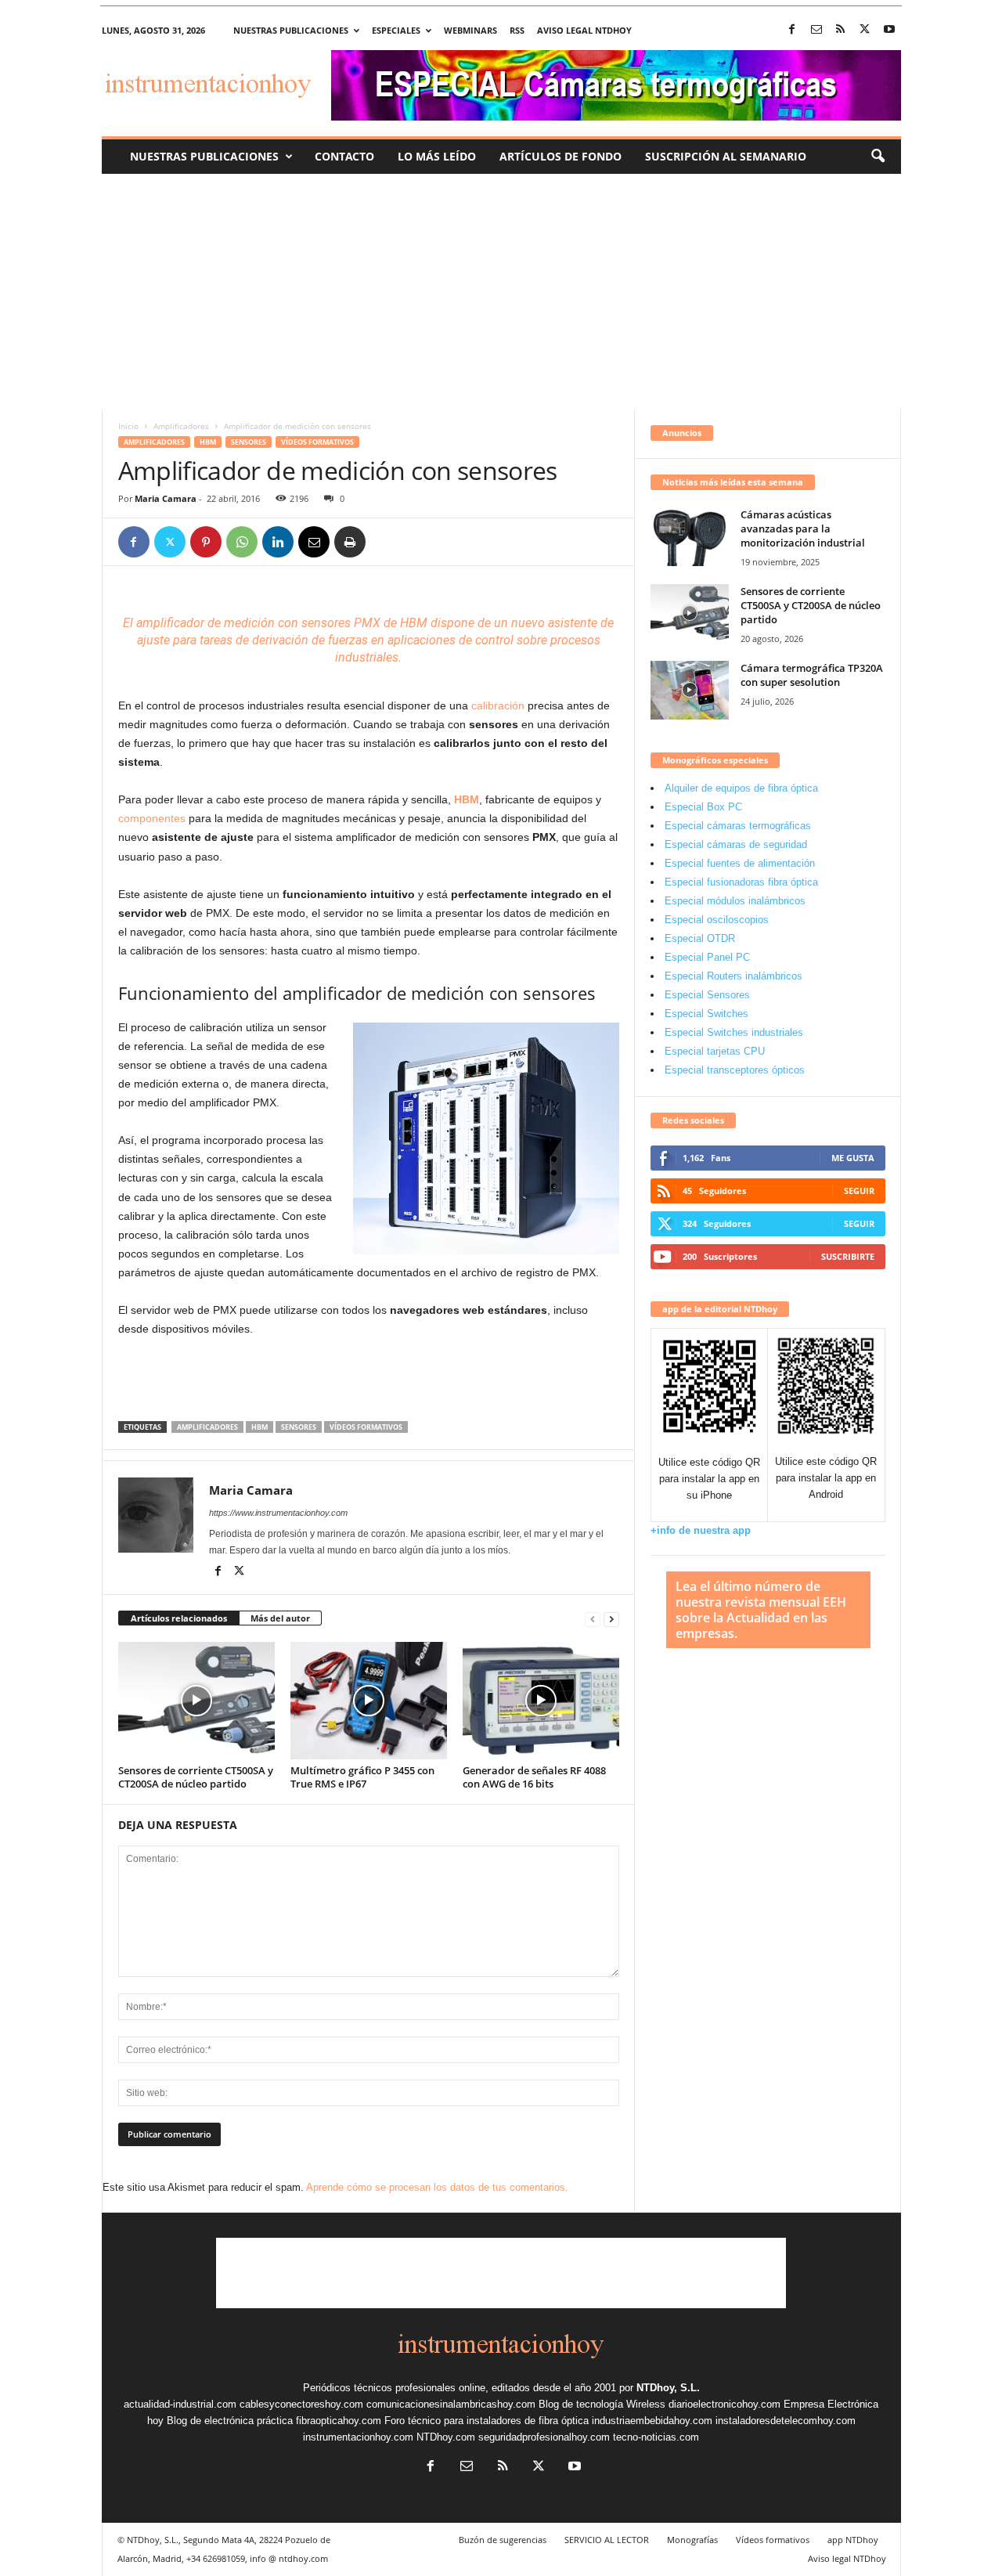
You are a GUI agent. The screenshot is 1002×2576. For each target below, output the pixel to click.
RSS (517, 30)
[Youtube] (889, 30)
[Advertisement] (501, 291)
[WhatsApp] (242, 542)
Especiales (396, 30)
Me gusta (853, 1158)
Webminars (470, 30)
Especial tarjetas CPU (715, 1051)
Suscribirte (848, 1256)
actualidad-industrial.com (180, 2404)
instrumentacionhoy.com (358, 2437)
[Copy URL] (386, 542)
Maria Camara (166, 498)
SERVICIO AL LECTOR (607, 2540)
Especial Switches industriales (734, 1032)
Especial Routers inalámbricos (733, 976)
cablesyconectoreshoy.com (301, 2404)
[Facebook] (792, 30)
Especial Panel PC (707, 957)
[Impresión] (350, 542)
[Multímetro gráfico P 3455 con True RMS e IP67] (369, 1701)
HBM (208, 442)
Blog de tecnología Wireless (602, 2404)
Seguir (859, 1191)
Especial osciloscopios (717, 920)
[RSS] (841, 30)
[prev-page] (593, 1619)
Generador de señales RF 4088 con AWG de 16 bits (534, 1777)
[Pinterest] (206, 542)
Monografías (692, 2540)
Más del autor (280, 1618)
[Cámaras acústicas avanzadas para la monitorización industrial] (690, 537)
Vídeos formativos (317, 442)
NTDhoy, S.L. (668, 2388)
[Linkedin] (278, 542)
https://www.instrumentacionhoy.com (278, 1513)
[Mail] (816, 30)
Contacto (344, 156)
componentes (152, 818)
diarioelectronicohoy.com (724, 2404)
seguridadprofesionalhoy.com (544, 2437)
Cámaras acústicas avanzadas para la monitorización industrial (803, 529)
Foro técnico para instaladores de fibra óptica (487, 2421)
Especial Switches (706, 1014)
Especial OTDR (700, 938)
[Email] (314, 542)
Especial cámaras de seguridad (736, 844)
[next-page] (611, 1619)
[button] (878, 157)
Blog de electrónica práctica (230, 2421)
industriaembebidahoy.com (652, 2421)
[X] (865, 30)
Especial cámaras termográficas (738, 826)
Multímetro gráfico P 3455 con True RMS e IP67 (362, 1777)
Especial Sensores (707, 995)
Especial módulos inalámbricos (735, 901)
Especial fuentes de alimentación (740, 863)
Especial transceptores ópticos (735, 1070)
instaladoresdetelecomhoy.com (786, 2421)
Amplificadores (181, 426)
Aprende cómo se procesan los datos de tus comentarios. (437, 2187)
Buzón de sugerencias (503, 2540)
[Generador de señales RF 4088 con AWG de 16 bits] (541, 1701)
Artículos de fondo (560, 156)
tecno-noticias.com (656, 2437)
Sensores (249, 442)
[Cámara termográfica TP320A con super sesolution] (690, 690)
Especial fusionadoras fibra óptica (741, 882)
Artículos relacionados (179, 1618)
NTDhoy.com (446, 2437)
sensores (326, 623)
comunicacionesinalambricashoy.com (451, 2404)
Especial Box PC (703, 807)
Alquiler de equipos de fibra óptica (741, 788)
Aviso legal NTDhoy (584, 30)
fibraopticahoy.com (339, 2421)
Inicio (128, 426)
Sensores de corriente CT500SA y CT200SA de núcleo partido (196, 1777)
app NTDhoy (853, 2540)
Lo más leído (437, 156)
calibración (498, 705)
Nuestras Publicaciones (204, 156)
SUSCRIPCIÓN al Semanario (726, 156)
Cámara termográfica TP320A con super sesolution (812, 675)
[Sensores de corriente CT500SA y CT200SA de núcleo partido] (196, 1701)
